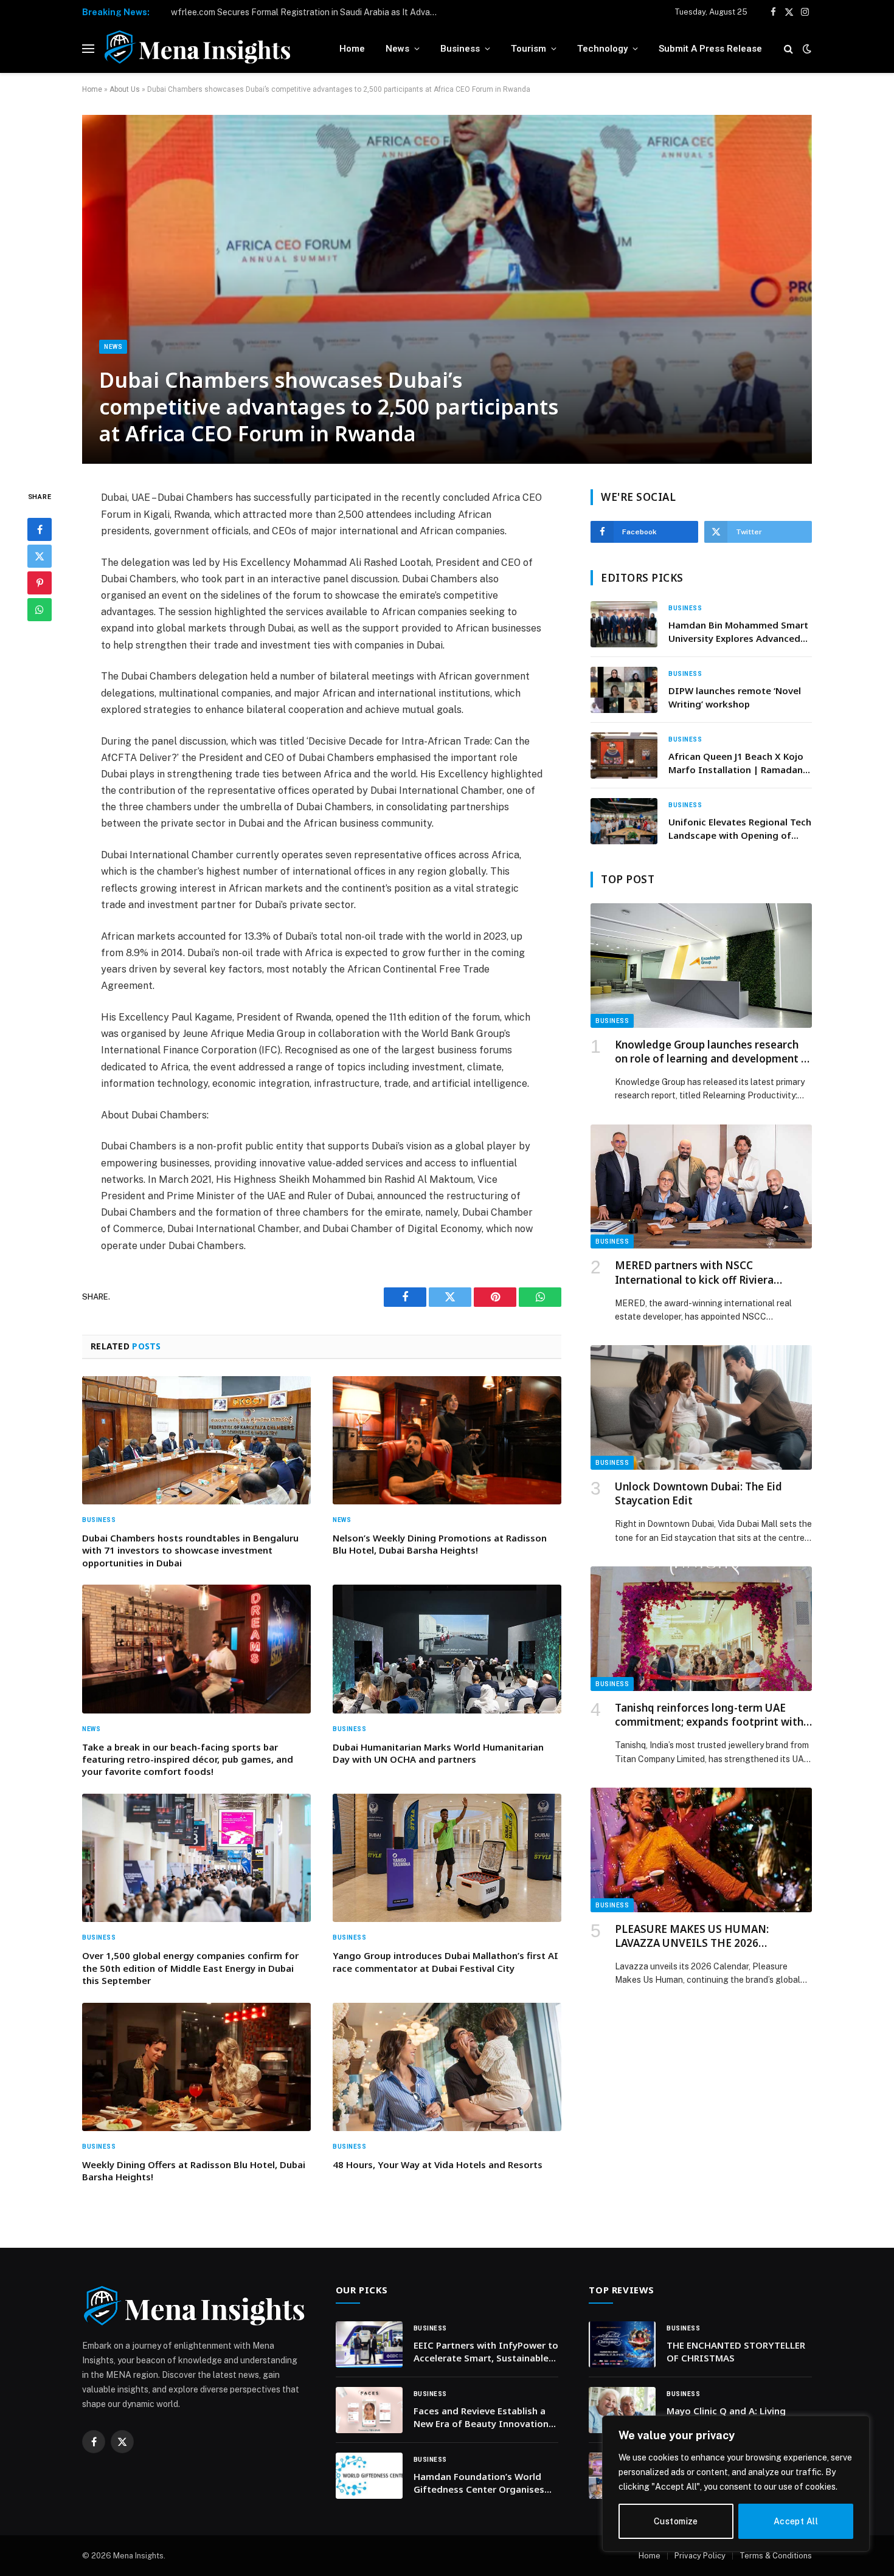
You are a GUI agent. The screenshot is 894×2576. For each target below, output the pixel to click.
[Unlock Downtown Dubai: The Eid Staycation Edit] (701, 1407)
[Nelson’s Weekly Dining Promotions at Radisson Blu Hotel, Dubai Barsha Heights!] (447, 1441)
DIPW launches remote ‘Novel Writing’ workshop (735, 697)
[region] (736, 2484)
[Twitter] (40, 556)
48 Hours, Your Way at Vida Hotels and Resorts (438, 2164)
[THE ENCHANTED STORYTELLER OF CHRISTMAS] (622, 2344)
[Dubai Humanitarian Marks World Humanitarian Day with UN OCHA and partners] (447, 1649)
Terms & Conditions (776, 2556)
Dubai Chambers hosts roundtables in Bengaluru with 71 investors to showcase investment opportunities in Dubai (190, 1550)
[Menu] (88, 49)
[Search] (788, 49)
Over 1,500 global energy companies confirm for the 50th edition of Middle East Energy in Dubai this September (190, 1968)
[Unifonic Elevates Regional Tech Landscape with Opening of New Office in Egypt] (624, 821)
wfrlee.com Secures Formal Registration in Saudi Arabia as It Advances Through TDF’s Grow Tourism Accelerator (308, 12)
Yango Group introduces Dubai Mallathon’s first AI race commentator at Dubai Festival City (445, 1961)
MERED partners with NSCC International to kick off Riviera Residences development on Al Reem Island (707, 1272)
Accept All (796, 2521)
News (397, 49)
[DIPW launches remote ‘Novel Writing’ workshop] (624, 690)
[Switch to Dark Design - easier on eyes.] (806, 49)
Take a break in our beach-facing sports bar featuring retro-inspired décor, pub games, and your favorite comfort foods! (188, 1759)
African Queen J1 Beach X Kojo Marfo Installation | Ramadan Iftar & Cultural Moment (736, 763)
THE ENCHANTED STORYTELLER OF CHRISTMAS (736, 2351)
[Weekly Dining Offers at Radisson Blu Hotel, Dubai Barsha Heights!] (196, 2067)
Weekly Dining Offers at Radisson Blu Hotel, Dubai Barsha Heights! (194, 2171)
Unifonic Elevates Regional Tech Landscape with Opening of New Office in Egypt (740, 829)
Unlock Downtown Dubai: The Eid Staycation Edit (698, 1493)
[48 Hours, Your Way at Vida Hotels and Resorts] (447, 2067)
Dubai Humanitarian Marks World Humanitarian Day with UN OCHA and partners (438, 1753)
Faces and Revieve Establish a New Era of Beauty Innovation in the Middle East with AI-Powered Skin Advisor (481, 2418)
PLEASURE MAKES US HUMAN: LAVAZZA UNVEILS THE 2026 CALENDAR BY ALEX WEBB (692, 1936)
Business (460, 49)
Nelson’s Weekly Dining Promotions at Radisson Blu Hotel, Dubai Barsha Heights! (440, 1544)
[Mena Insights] (197, 49)
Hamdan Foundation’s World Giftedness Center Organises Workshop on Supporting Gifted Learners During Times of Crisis (485, 2483)
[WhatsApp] (40, 610)
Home (352, 49)
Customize (676, 2521)
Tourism (528, 49)
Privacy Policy (700, 2556)
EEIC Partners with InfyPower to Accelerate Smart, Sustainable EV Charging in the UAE (486, 2352)
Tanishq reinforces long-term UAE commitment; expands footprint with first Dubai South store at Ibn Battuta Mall (711, 1715)
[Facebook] (40, 529)
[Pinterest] (40, 583)
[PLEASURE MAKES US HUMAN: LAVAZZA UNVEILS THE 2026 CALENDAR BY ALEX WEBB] (701, 1850)
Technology (602, 49)
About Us (125, 89)
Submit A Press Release (710, 49)
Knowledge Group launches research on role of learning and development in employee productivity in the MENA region (712, 1052)
